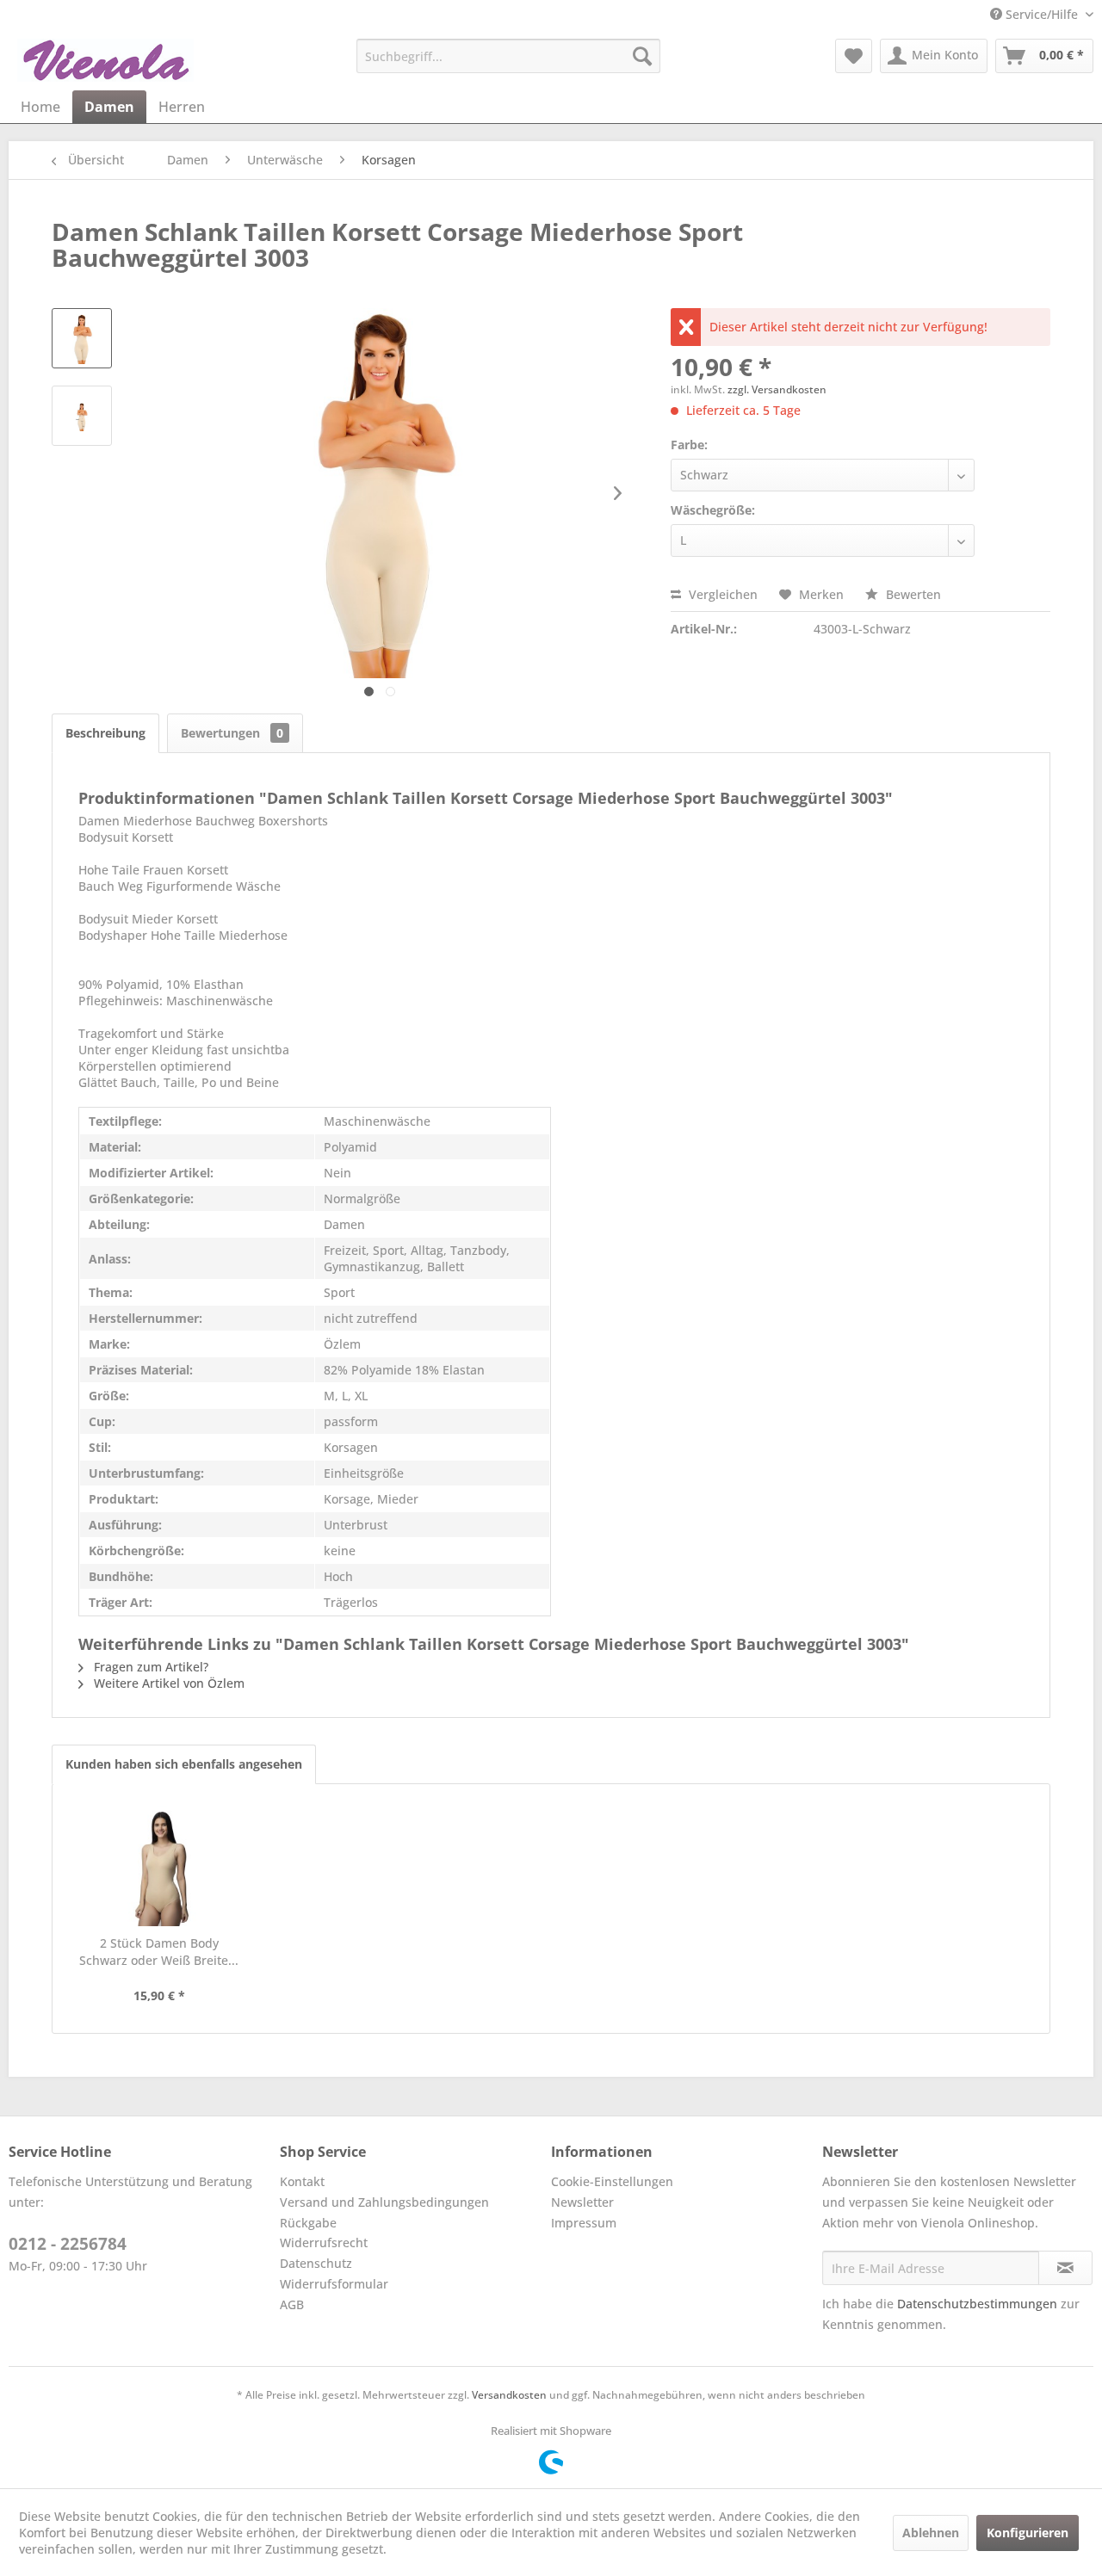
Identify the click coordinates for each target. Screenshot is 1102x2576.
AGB (292, 2304)
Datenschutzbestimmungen (977, 2304)
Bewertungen (232, 733)
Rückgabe (308, 2223)
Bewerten (912, 594)
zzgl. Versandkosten (777, 389)
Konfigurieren (1028, 2533)
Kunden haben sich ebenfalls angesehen (184, 1764)
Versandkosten (509, 2395)
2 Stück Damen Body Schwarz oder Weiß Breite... (159, 1952)
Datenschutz (316, 2263)
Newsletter (582, 2202)
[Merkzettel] (854, 56)
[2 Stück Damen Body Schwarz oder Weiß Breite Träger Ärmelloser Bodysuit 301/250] (159, 1866)
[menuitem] (508, 56)
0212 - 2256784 (68, 2244)
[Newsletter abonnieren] (1065, 2268)
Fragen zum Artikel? (149, 1667)
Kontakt (302, 2181)
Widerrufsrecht (324, 2242)
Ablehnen (931, 2533)
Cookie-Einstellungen (612, 2181)
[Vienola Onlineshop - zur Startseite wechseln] (105, 60)
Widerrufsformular (334, 2284)
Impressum (584, 2223)
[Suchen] (642, 56)
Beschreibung (105, 733)
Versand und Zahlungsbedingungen (384, 2202)
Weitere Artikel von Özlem (167, 1683)
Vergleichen (721, 594)
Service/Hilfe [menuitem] (1042, 14)
